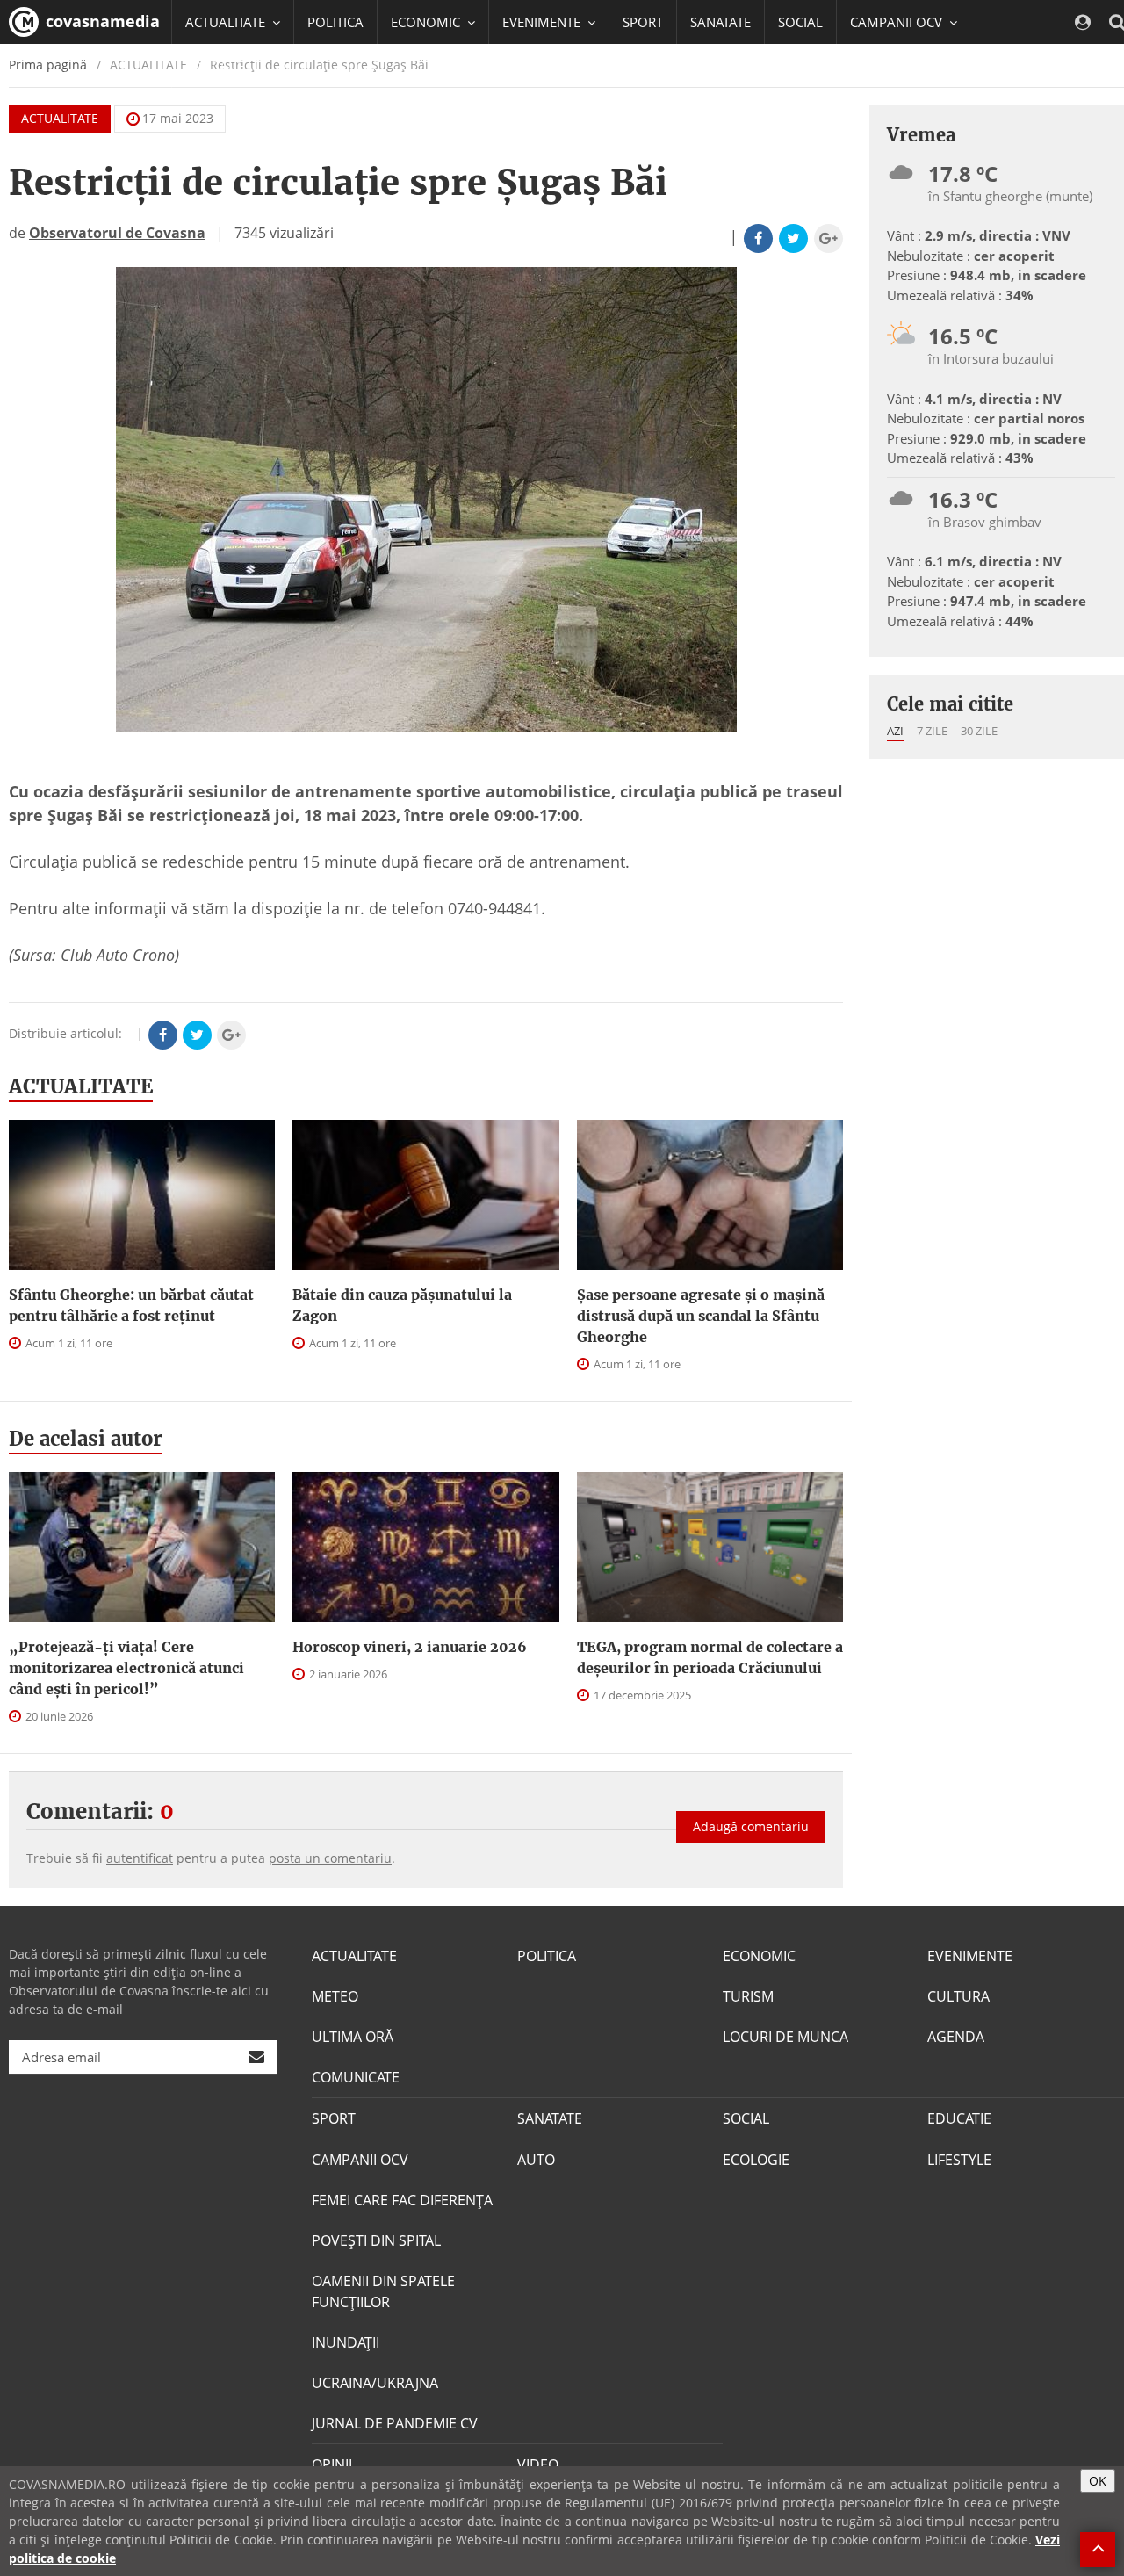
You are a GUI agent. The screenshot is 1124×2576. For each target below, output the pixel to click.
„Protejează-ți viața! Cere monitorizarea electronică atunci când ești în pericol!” (126, 1668)
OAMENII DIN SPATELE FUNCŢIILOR (383, 2291)
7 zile (932, 731)
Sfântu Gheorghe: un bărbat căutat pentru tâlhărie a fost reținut (131, 1305)
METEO (335, 1996)
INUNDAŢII (346, 2342)
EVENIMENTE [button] (543, 22)
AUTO (536, 2160)
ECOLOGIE (756, 2160)
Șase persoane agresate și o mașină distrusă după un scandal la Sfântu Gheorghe (701, 1316)
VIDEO (538, 2464)
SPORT (643, 22)
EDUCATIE (215, 66)
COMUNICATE (356, 2077)
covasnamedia (101, 21)
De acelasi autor (86, 1439)
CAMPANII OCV (360, 2160)
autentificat (140, 1858)
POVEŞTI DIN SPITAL (376, 2240)
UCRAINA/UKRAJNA (375, 2383)
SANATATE (721, 22)
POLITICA (335, 22)
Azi (895, 731)
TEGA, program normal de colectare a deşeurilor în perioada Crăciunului (710, 1657)
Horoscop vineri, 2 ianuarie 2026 (410, 1647)
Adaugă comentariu (751, 1826)
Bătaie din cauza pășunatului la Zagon (402, 1305)
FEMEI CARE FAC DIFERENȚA (402, 2200)
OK (1098, 2481)
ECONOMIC (759, 1956)
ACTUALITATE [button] (227, 22)
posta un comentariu (330, 1858)
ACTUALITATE (60, 118)
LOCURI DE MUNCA (785, 2037)
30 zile (979, 731)
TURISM (748, 1996)
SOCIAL (800, 22)
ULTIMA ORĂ (353, 2037)
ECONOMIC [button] (427, 22)
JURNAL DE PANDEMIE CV (395, 2423)
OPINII (332, 2464)
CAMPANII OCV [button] (898, 22)
